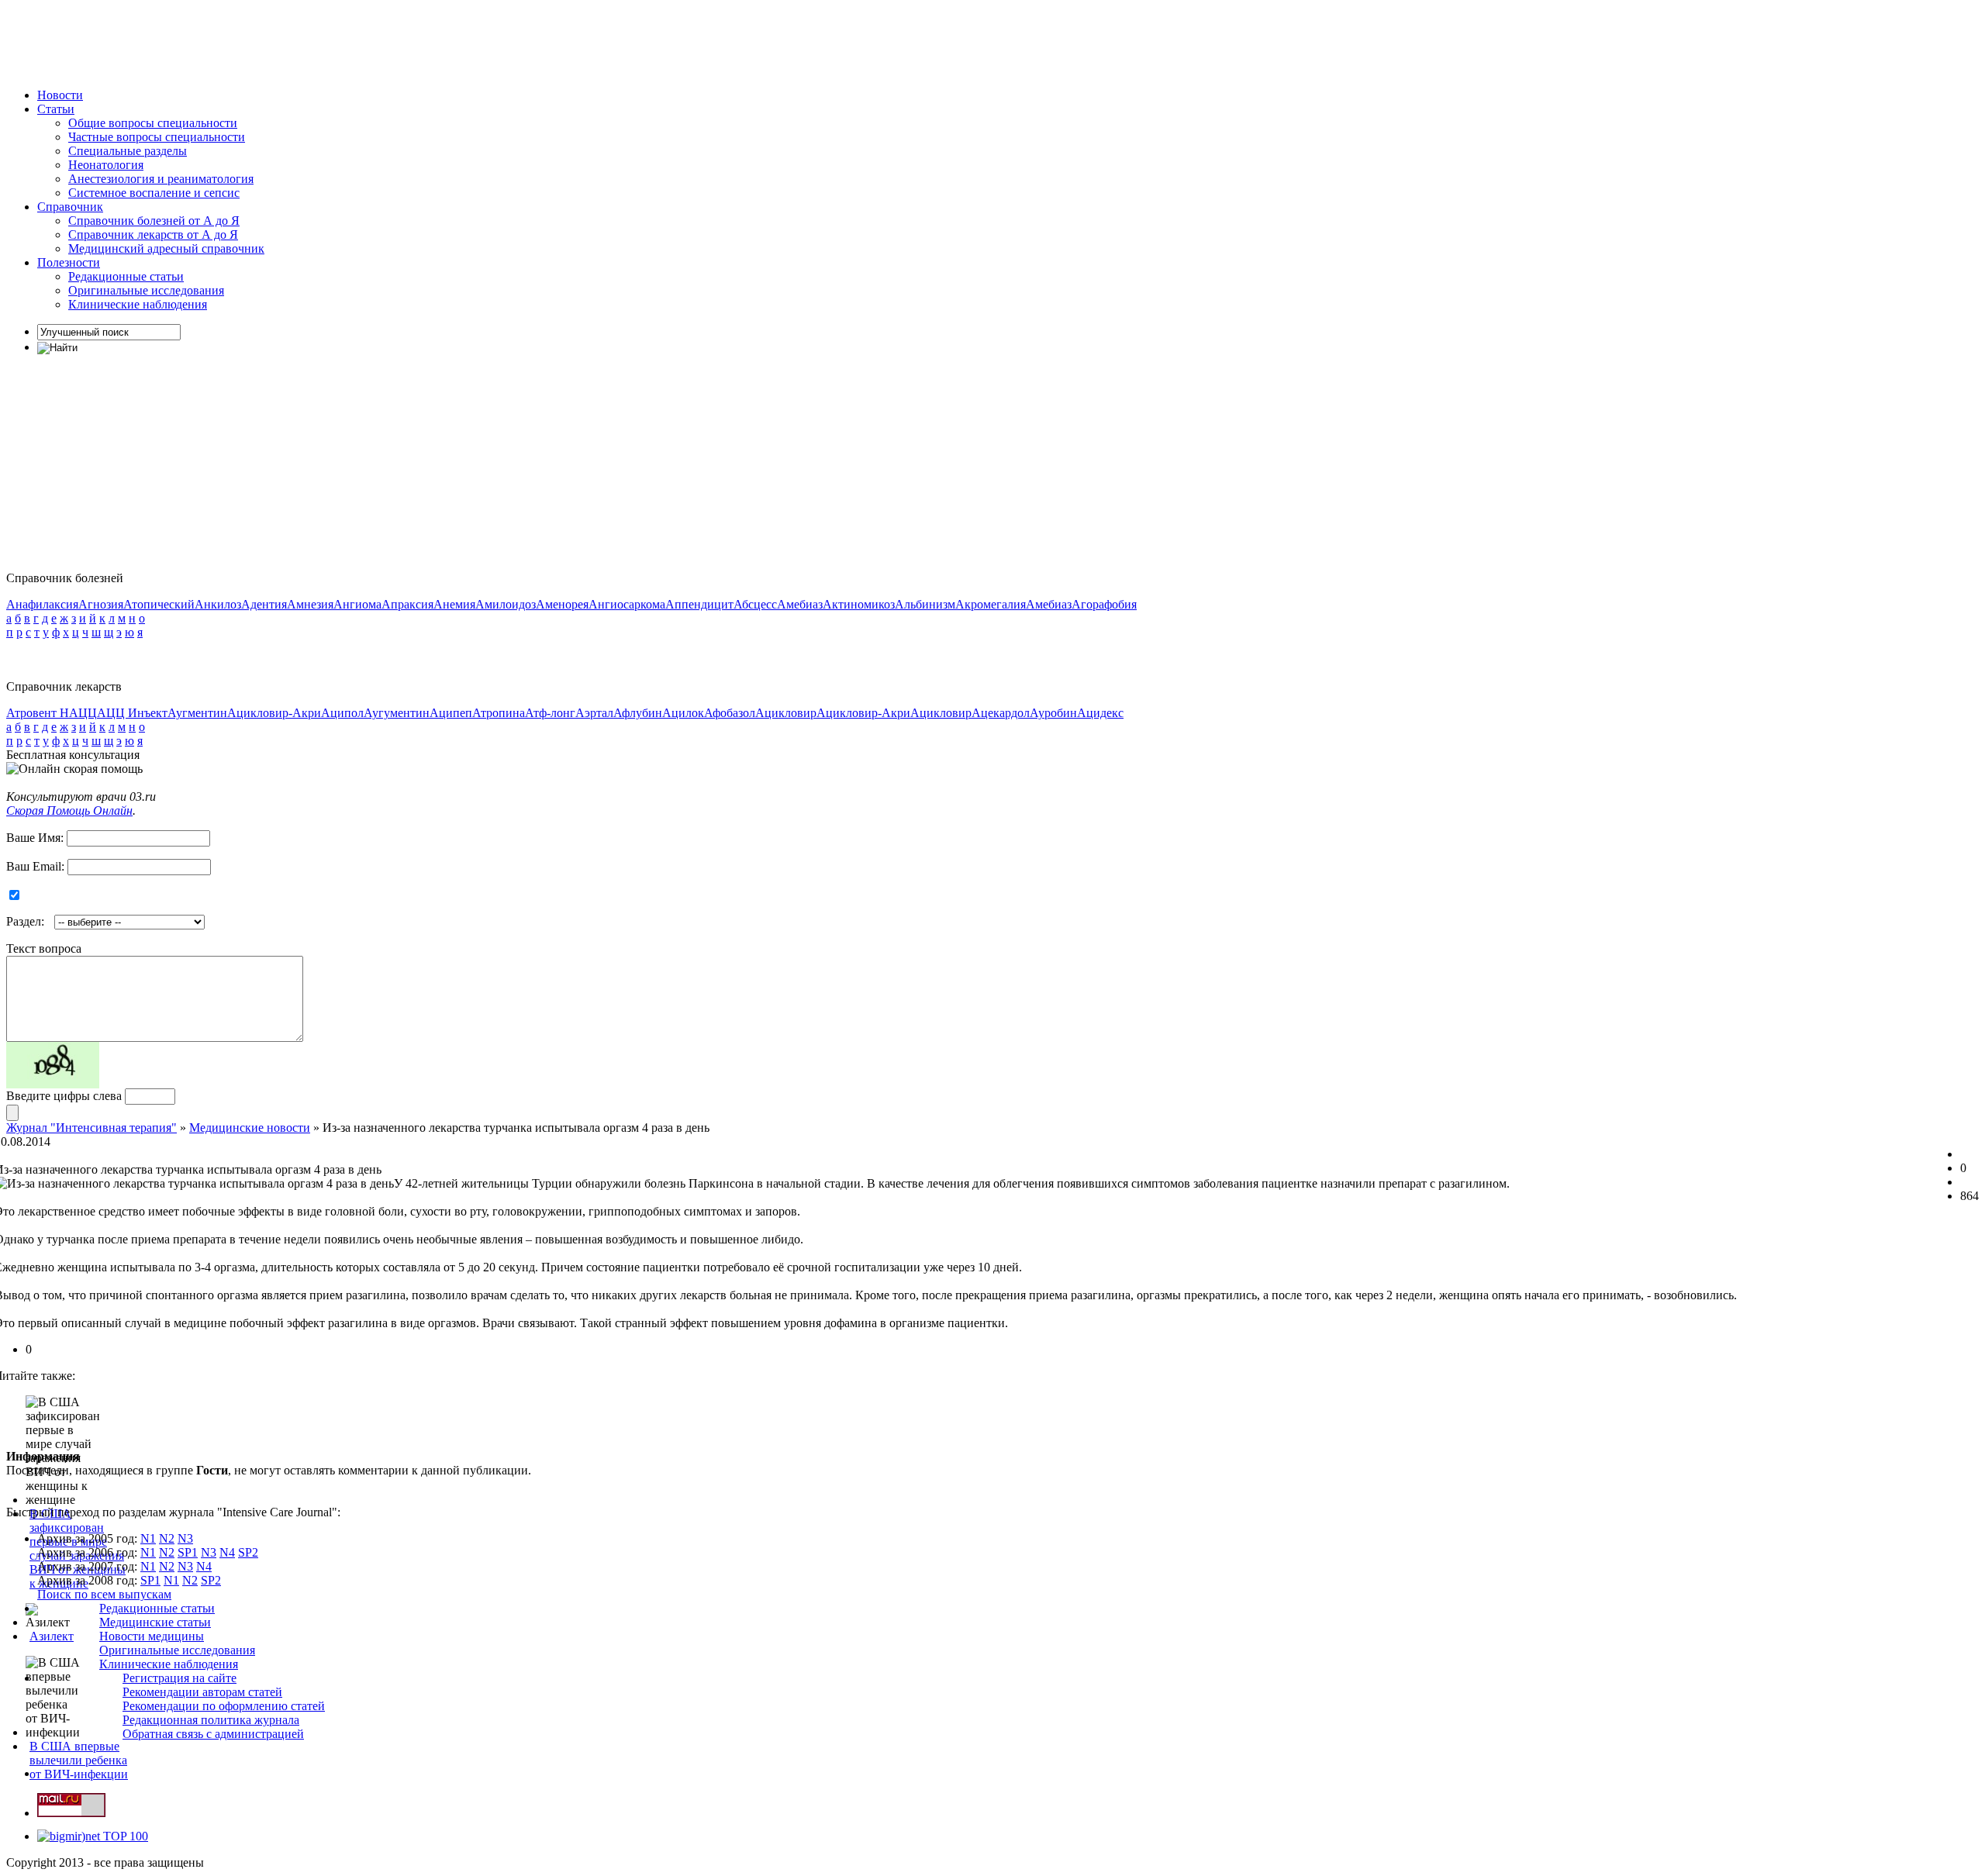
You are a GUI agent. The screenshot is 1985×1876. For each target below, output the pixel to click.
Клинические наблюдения (138, 304)
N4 (227, 1552)
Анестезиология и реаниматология (161, 179)
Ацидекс (1100, 713)
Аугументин (397, 713)
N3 (185, 1538)
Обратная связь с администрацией (213, 1734)
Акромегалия (991, 604)
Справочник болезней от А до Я (154, 221)
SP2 (248, 1552)
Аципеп (451, 713)
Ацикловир (786, 713)
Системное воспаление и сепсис (154, 193)
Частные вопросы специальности (157, 137)
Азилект (52, 1636)
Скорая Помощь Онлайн (69, 810)
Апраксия (407, 604)
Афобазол (730, 713)
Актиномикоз (859, 604)
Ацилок (683, 713)
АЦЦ (83, 713)
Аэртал (594, 713)
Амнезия (310, 604)
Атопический (159, 604)
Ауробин (1053, 713)
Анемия (454, 604)
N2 (167, 1538)
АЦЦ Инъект (132, 713)
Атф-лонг (550, 713)
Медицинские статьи (155, 1622)
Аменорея (562, 604)
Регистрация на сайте (180, 1678)
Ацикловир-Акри (274, 713)
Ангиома (357, 604)
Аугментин (197, 713)
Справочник (70, 207)
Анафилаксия (42, 604)
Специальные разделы (128, 151)
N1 (148, 1538)
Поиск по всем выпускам (104, 1594)
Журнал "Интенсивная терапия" (91, 1128)
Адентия (264, 604)
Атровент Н (38, 713)
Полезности (69, 262)
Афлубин (638, 713)
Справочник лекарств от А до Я (153, 234)
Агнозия (101, 604)
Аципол (342, 713)
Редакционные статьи (126, 276)
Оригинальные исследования (146, 290)
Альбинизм (925, 604)
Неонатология (106, 165)
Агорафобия (1104, 604)
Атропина (499, 713)
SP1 (188, 1552)
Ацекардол (1001, 713)
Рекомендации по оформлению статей (224, 1706)
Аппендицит (699, 604)
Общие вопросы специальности (153, 123)
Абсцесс (755, 604)
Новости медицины (152, 1636)
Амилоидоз (506, 604)
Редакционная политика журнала (211, 1720)
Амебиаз (800, 604)
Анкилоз (218, 604)
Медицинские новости (250, 1128)
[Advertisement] (288, 41)
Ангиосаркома (627, 604)
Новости (60, 95)
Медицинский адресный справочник (166, 248)
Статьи (56, 109)
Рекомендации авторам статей (202, 1692)
